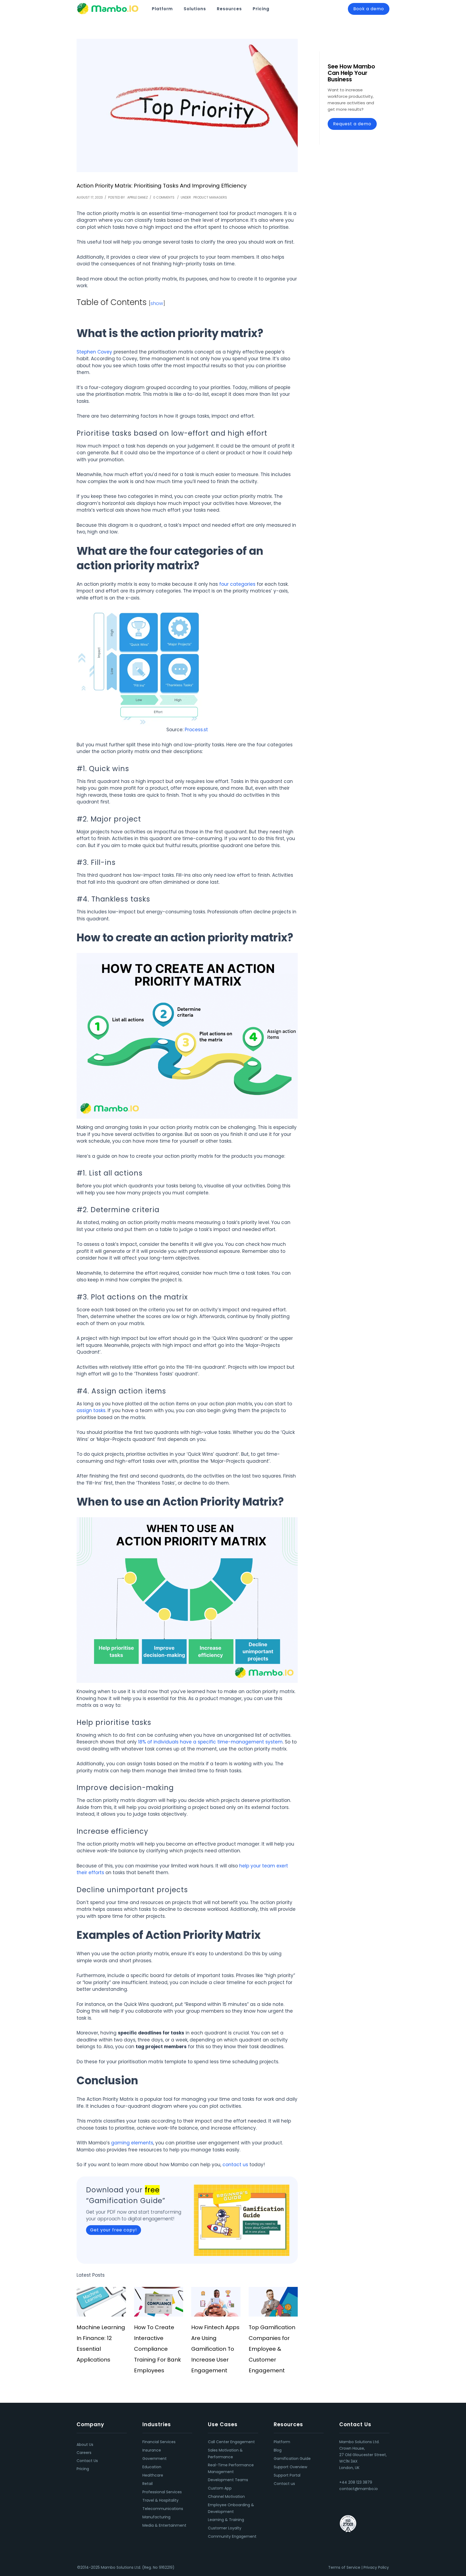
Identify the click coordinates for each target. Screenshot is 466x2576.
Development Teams (228, 2480)
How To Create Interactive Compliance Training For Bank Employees (157, 2349)
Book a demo (369, 9)
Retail (148, 2484)
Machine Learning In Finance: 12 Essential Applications (101, 2343)
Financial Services (159, 2442)
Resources (229, 9)
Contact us (284, 2484)
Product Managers (210, 197)
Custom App (220, 2488)
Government (155, 2459)
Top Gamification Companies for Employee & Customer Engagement (272, 2349)
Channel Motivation (226, 2497)
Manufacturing (156, 2517)
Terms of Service (344, 2567)
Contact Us (87, 2461)
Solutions (195, 9)
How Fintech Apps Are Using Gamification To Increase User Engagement (215, 2349)
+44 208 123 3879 (356, 2482)
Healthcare (153, 2475)
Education (152, 2467)
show (157, 303)
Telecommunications (163, 2509)
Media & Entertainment (164, 2525)
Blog (278, 2450)
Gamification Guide (292, 2459)
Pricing (261, 9)
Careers (84, 2453)
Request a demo (352, 124)
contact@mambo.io (359, 2489)
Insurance (152, 2450)
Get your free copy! (114, 2230)
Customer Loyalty (225, 2528)
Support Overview (290, 2467)
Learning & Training (226, 2520)
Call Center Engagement (231, 2442)
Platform (162, 9)
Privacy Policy (376, 2567)
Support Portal (287, 2475)
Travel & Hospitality (160, 2500)
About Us (85, 2445)
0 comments (164, 197)
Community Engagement (232, 2536)
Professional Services (162, 2492)
